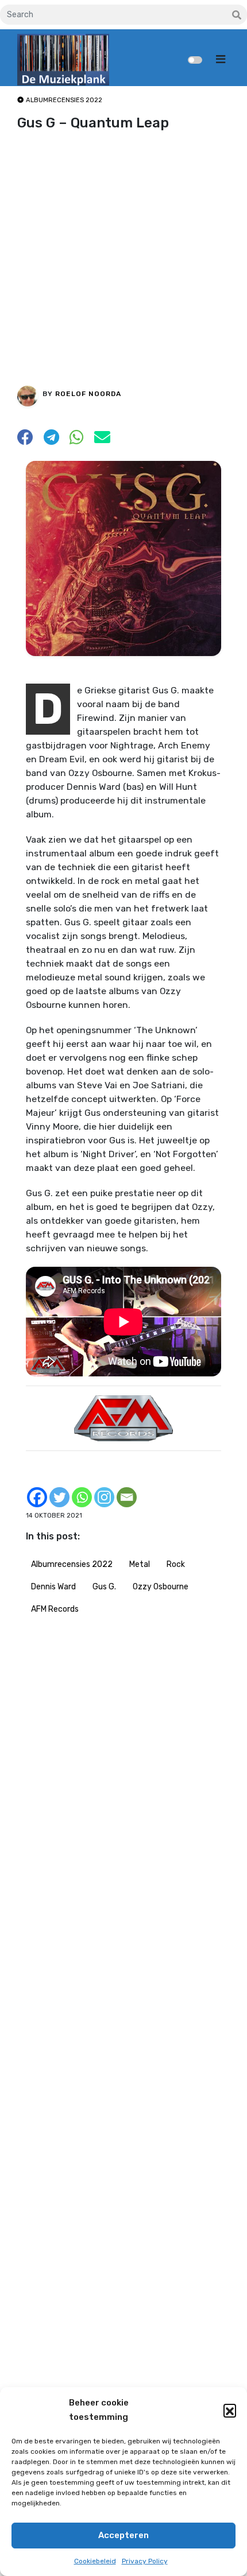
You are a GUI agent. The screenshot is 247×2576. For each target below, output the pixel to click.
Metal (140, 1564)
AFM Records (55, 1609)
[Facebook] (37, 1497)
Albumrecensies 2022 (72, 1564)
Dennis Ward (53, 1587)
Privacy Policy (145, 2561)
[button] (230, 2410)
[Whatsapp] (82, 1497)
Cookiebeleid (95, 2561)
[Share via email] (102, 441)
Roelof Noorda (88, 394)
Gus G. (104, 1587)
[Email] (127, 1497)
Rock (176, 1564)
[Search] (237, 15)
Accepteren (123, 2535)
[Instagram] (104, 1497)
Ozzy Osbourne (161, 1587)
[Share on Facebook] (25, 441)
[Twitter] (59, 1497)
